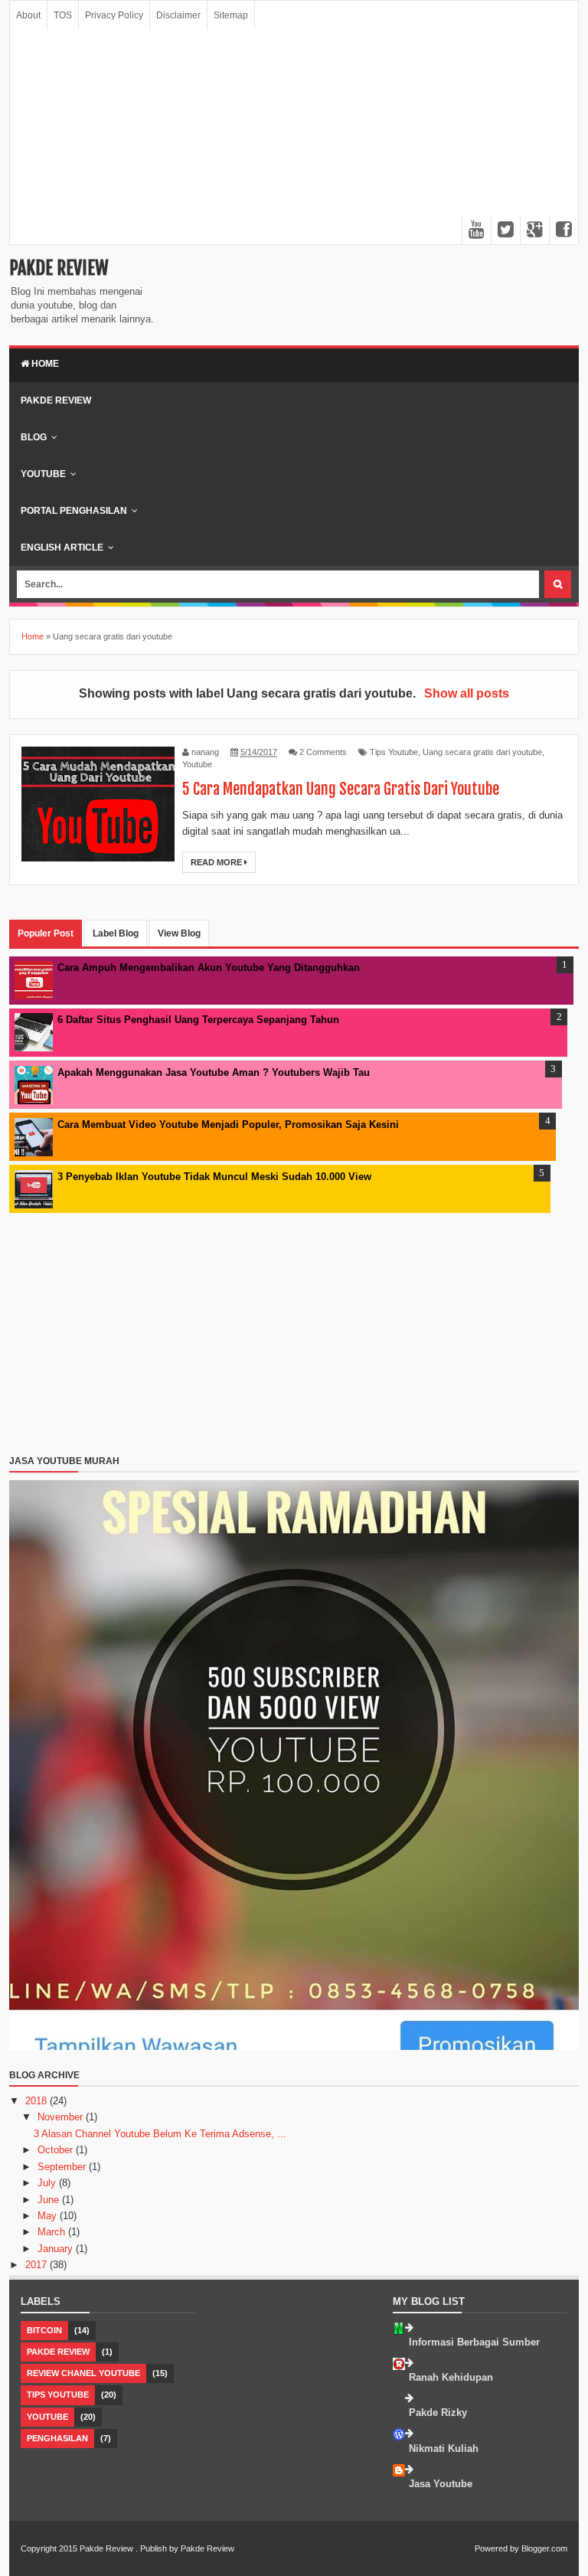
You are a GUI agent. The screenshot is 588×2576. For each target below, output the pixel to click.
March (53, 2232)
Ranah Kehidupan (451, 2377)
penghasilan (57, 2438)
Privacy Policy (114, 15)
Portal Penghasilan (74, 511)
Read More (217, 862)
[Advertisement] (294, 137)
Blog (34, 437)
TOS (63, 15)
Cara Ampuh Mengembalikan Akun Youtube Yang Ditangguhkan (209, 968)
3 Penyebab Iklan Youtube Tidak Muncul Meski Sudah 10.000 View (214, 1177)
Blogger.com (544, 2548)
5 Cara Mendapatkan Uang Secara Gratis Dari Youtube (341, 789)
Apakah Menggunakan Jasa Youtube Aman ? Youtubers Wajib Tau (214, 1072)
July (48, 2183)
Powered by (497, 2548)
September (63, 2167)
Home (44, 364)
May (49, 2216)
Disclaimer (178, 15)
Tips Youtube (394, 752)
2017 (38, 2265)
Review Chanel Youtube (83, 2373)
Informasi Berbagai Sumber (474, 2342)
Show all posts (466, 693)
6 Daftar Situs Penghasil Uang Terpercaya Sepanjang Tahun (198, 1020)
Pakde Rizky (438, 2413)
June (50, 2200)
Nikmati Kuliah (444, 2449)
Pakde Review (59, 268)
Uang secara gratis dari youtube (482, 752)
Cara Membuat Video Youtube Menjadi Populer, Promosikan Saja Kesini (228, 1125)
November (62, 2117)
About (28, 15)
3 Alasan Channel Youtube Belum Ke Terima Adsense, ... (160, 2134)
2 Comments (323, 752)
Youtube (43, 474)
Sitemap (231, 15)
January (57, 2249)
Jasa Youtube (441, 2484)
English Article (62, 548)
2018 (38, 2101)
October (57, 2150)
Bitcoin (44, 2330)
